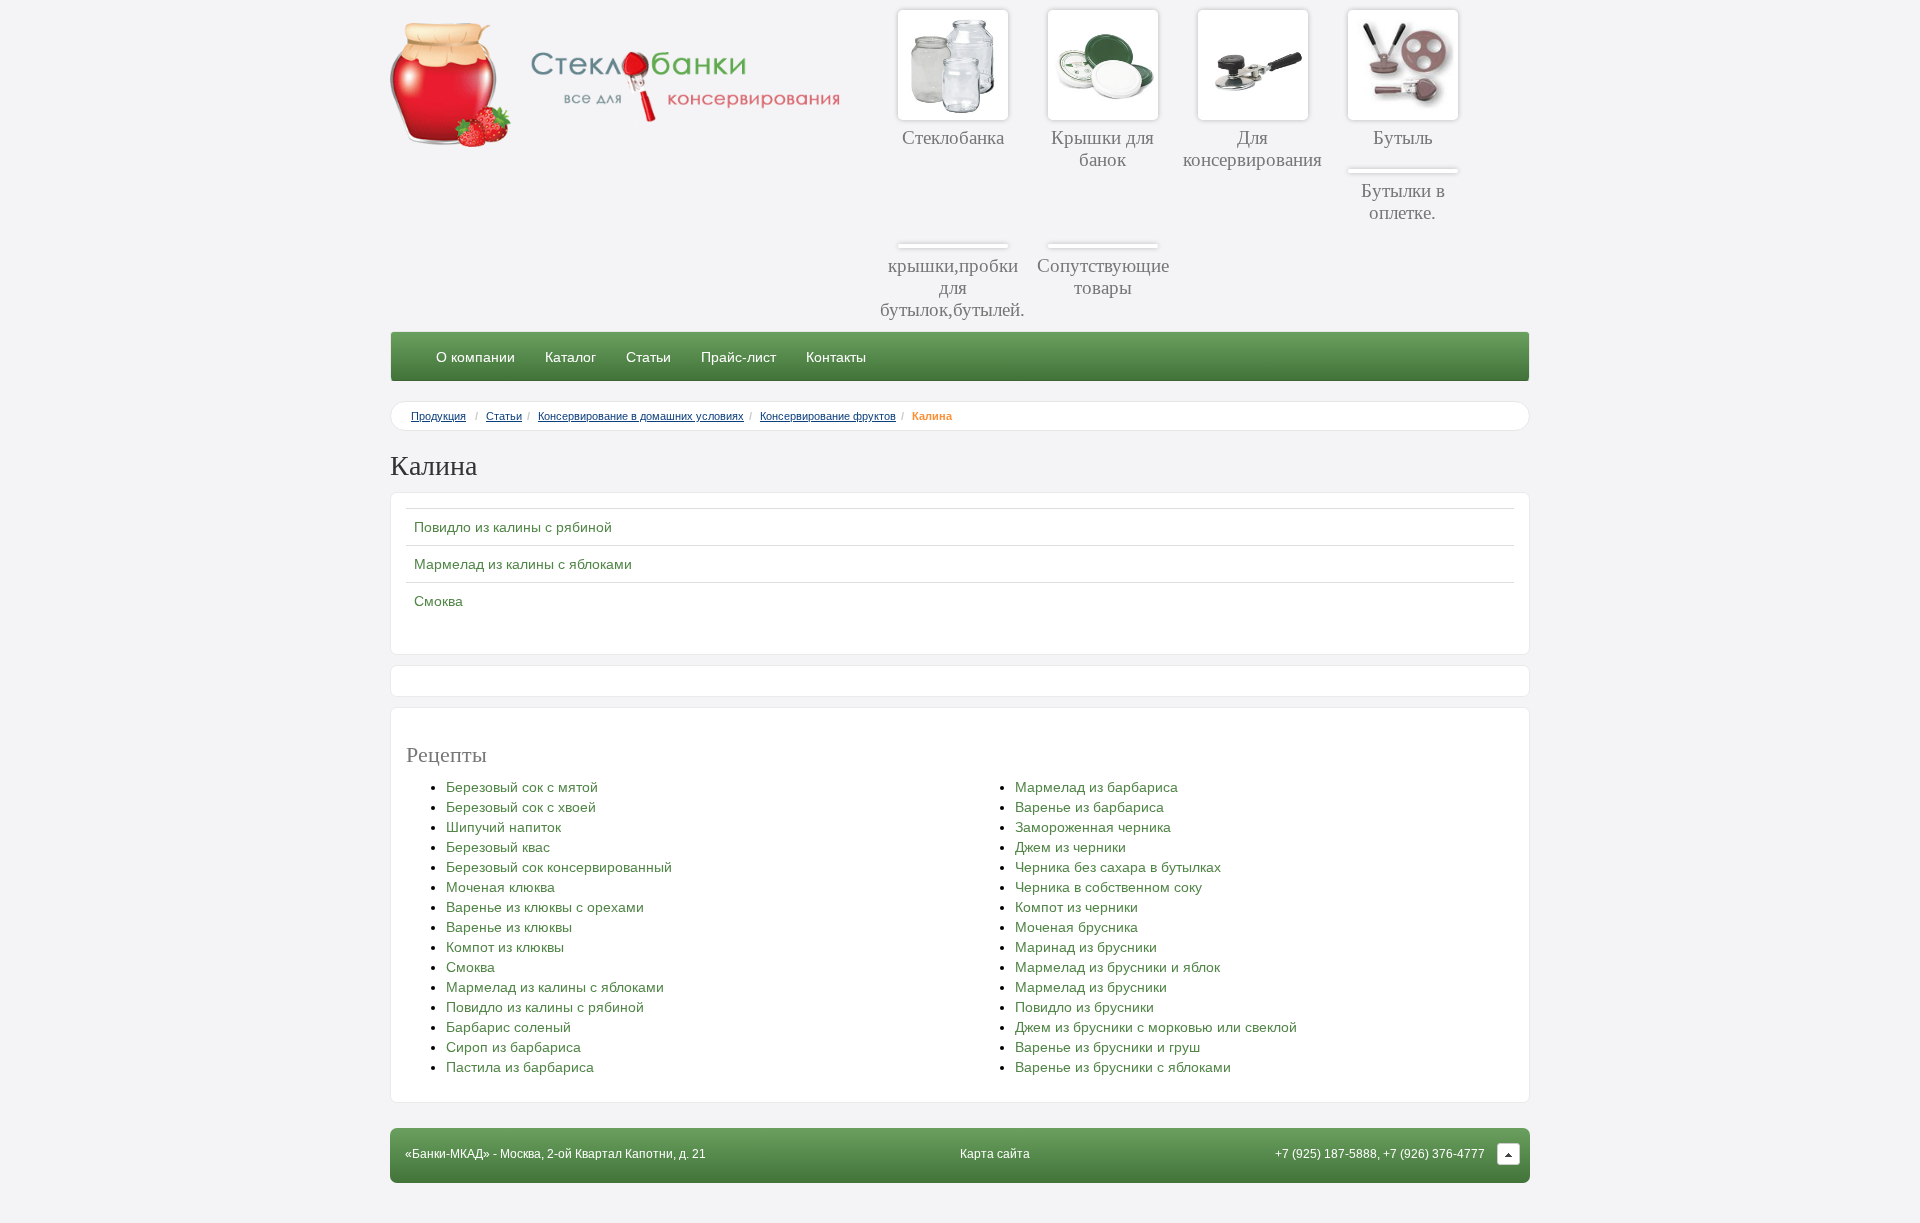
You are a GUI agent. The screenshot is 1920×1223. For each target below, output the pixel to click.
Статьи (648, 357)
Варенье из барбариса (1089, 807)
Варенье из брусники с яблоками (1123, 1067)
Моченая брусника (1076, 927)
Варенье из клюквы (509, 927)
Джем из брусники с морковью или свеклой (1156, 1027)
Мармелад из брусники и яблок (1117, 967)
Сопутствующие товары (1103, 276)
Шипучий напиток (503, 827)
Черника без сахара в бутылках (1118, 867)
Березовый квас (498, 847)
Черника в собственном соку (1108, 887)
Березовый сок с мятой (522, 787)
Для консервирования (1252, 148)
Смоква (438, 601)
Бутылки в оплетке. (1403, 201)
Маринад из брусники (1086, 947)
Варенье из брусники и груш (1107, 1047)
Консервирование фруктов (828, 416)
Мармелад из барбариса (1096, 787)
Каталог (570, 357)
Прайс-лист (738, 357)
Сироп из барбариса (513, 1047)
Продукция (438, 416)
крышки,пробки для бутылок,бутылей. (952, 287)
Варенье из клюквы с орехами (545, 907)
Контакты (836, 357)
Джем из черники (1070, 847)
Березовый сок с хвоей (521, 807)
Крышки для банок (1102, 148)
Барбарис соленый (508, 1027)
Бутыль (1403, 137)
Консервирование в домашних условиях (641, 416)
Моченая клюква (500, 887)
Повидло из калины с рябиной (513, 527)
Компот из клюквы (505, 947)
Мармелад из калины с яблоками (523, 564)
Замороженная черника (1093, 827)
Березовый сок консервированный (559, 867)
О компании (475, 357)
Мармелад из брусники (1091, 987)
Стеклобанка (953, 137)
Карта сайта (995, 1154)
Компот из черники (1076, 907)
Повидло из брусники (1084, 1007)
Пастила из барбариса (520, 1067)
